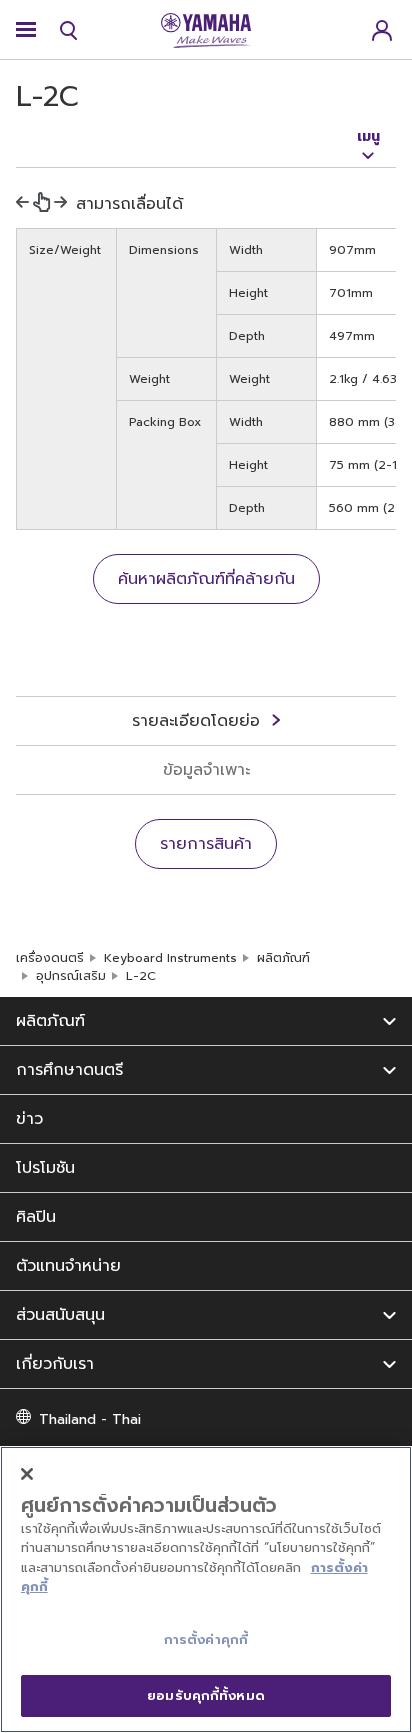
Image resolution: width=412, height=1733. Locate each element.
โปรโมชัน (45, 1168)
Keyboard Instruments (170, 958)
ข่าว (29, 1119)
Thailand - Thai (90, 1419)
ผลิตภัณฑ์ (283, 958)
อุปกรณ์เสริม (71, 976)
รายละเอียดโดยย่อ (196, 721)
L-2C (141, 976)
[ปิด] (27, 1474)
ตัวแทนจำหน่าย (68, 1266)
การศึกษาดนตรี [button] (69, 1070)
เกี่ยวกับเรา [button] (55, 1364)
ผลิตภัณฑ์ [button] (50, 1021)
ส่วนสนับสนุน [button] (60, 1315)
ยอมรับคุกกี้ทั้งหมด (206, 1695)
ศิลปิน (36, 1217)
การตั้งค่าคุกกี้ (206, 1639)
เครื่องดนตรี (50, 958)
